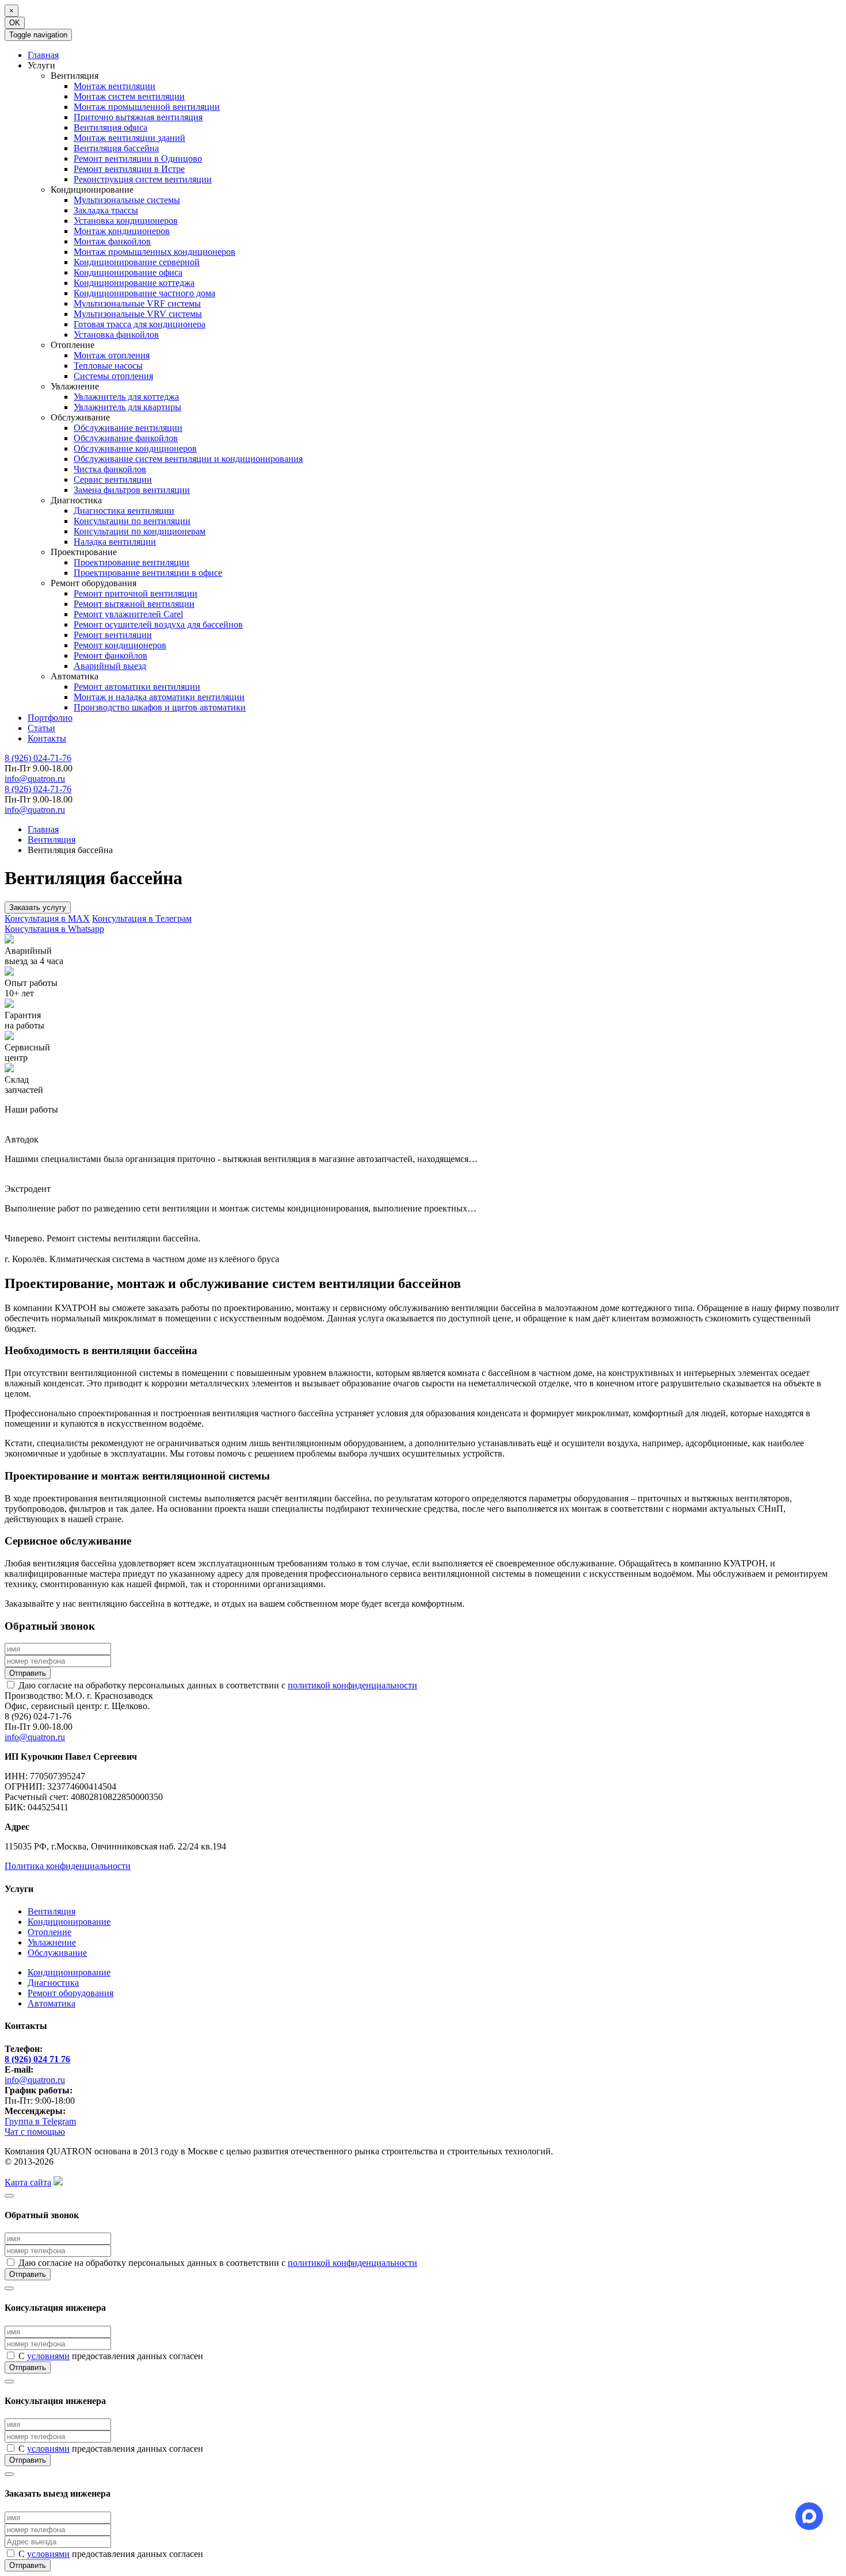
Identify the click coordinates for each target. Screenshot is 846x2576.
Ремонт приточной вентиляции (136, 593)
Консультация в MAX (47, 918)
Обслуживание (57, 1953)
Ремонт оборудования (70, 1993)
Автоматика (52, 2003)
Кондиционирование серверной (137, 262)
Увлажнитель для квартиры (127, 407)
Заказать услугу (38, 907)
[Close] (9, 2196)
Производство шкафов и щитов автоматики (160, 707)
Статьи (41, 728)
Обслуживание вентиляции (128, 428)
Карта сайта (28, 2182)
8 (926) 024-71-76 (38, 758)
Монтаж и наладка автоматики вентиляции (159, 697)
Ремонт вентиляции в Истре (129, 169)
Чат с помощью (35, 2132)
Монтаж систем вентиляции (129, 96)
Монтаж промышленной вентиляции (147, 107)
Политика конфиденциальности (68, 1866)
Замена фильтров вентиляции (132, 490)
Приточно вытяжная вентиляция (138, 117)
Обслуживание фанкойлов (126, 438)
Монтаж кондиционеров (122, 231)
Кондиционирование (69, 1922)
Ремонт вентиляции (113, 635)
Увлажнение (52, 1942)
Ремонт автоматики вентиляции (137, 687)
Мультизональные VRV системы (138, 314)
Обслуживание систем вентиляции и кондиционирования (188, 459)
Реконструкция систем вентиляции (143, 179)
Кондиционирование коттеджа (134, 283)
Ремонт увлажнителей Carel (128, 614)
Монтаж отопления (112, 355)
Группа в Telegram (40, 2121)
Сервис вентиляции (113, 479)
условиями (48, 2356)
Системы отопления (113, 376)
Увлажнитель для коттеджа (126, 397)
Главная (43, 55)
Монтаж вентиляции (115, 86)
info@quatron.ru (35, 779)
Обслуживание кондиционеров (135, 448)
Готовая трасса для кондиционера (140, 324)
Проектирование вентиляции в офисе (148, 573)
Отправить (28, 1673)
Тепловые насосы (108, 366)
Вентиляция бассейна (116, 148)
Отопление (49, 1932)
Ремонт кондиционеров (120, 645)
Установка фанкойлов (116, 335)
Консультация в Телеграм (142, 918)
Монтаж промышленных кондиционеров (155, 252)
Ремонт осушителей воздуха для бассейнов (158, 624)
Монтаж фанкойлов (112, 241)
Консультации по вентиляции (132, 521)
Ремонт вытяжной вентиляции (134, 604)
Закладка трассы (106, 210)
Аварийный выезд (110, 666)
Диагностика (53, 1983)
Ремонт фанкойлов (110, 656)
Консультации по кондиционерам (140, 531)
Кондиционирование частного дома (144, 293)
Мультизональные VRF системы (137, 303)
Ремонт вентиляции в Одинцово (138, 158)
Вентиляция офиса (110, 127)
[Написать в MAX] (809, 2516)
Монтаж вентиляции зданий (129, 138)
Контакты (47, 738)
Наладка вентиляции (115, 542)
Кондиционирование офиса (128, 272)
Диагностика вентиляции (124, 511)
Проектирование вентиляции (132, 562)
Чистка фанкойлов (110, 469)
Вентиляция (52, 1911)
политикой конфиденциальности (352, 1685)
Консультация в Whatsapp (54, 929)
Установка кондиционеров (126, 221)
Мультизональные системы (127, 200)
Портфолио (50, 718)
